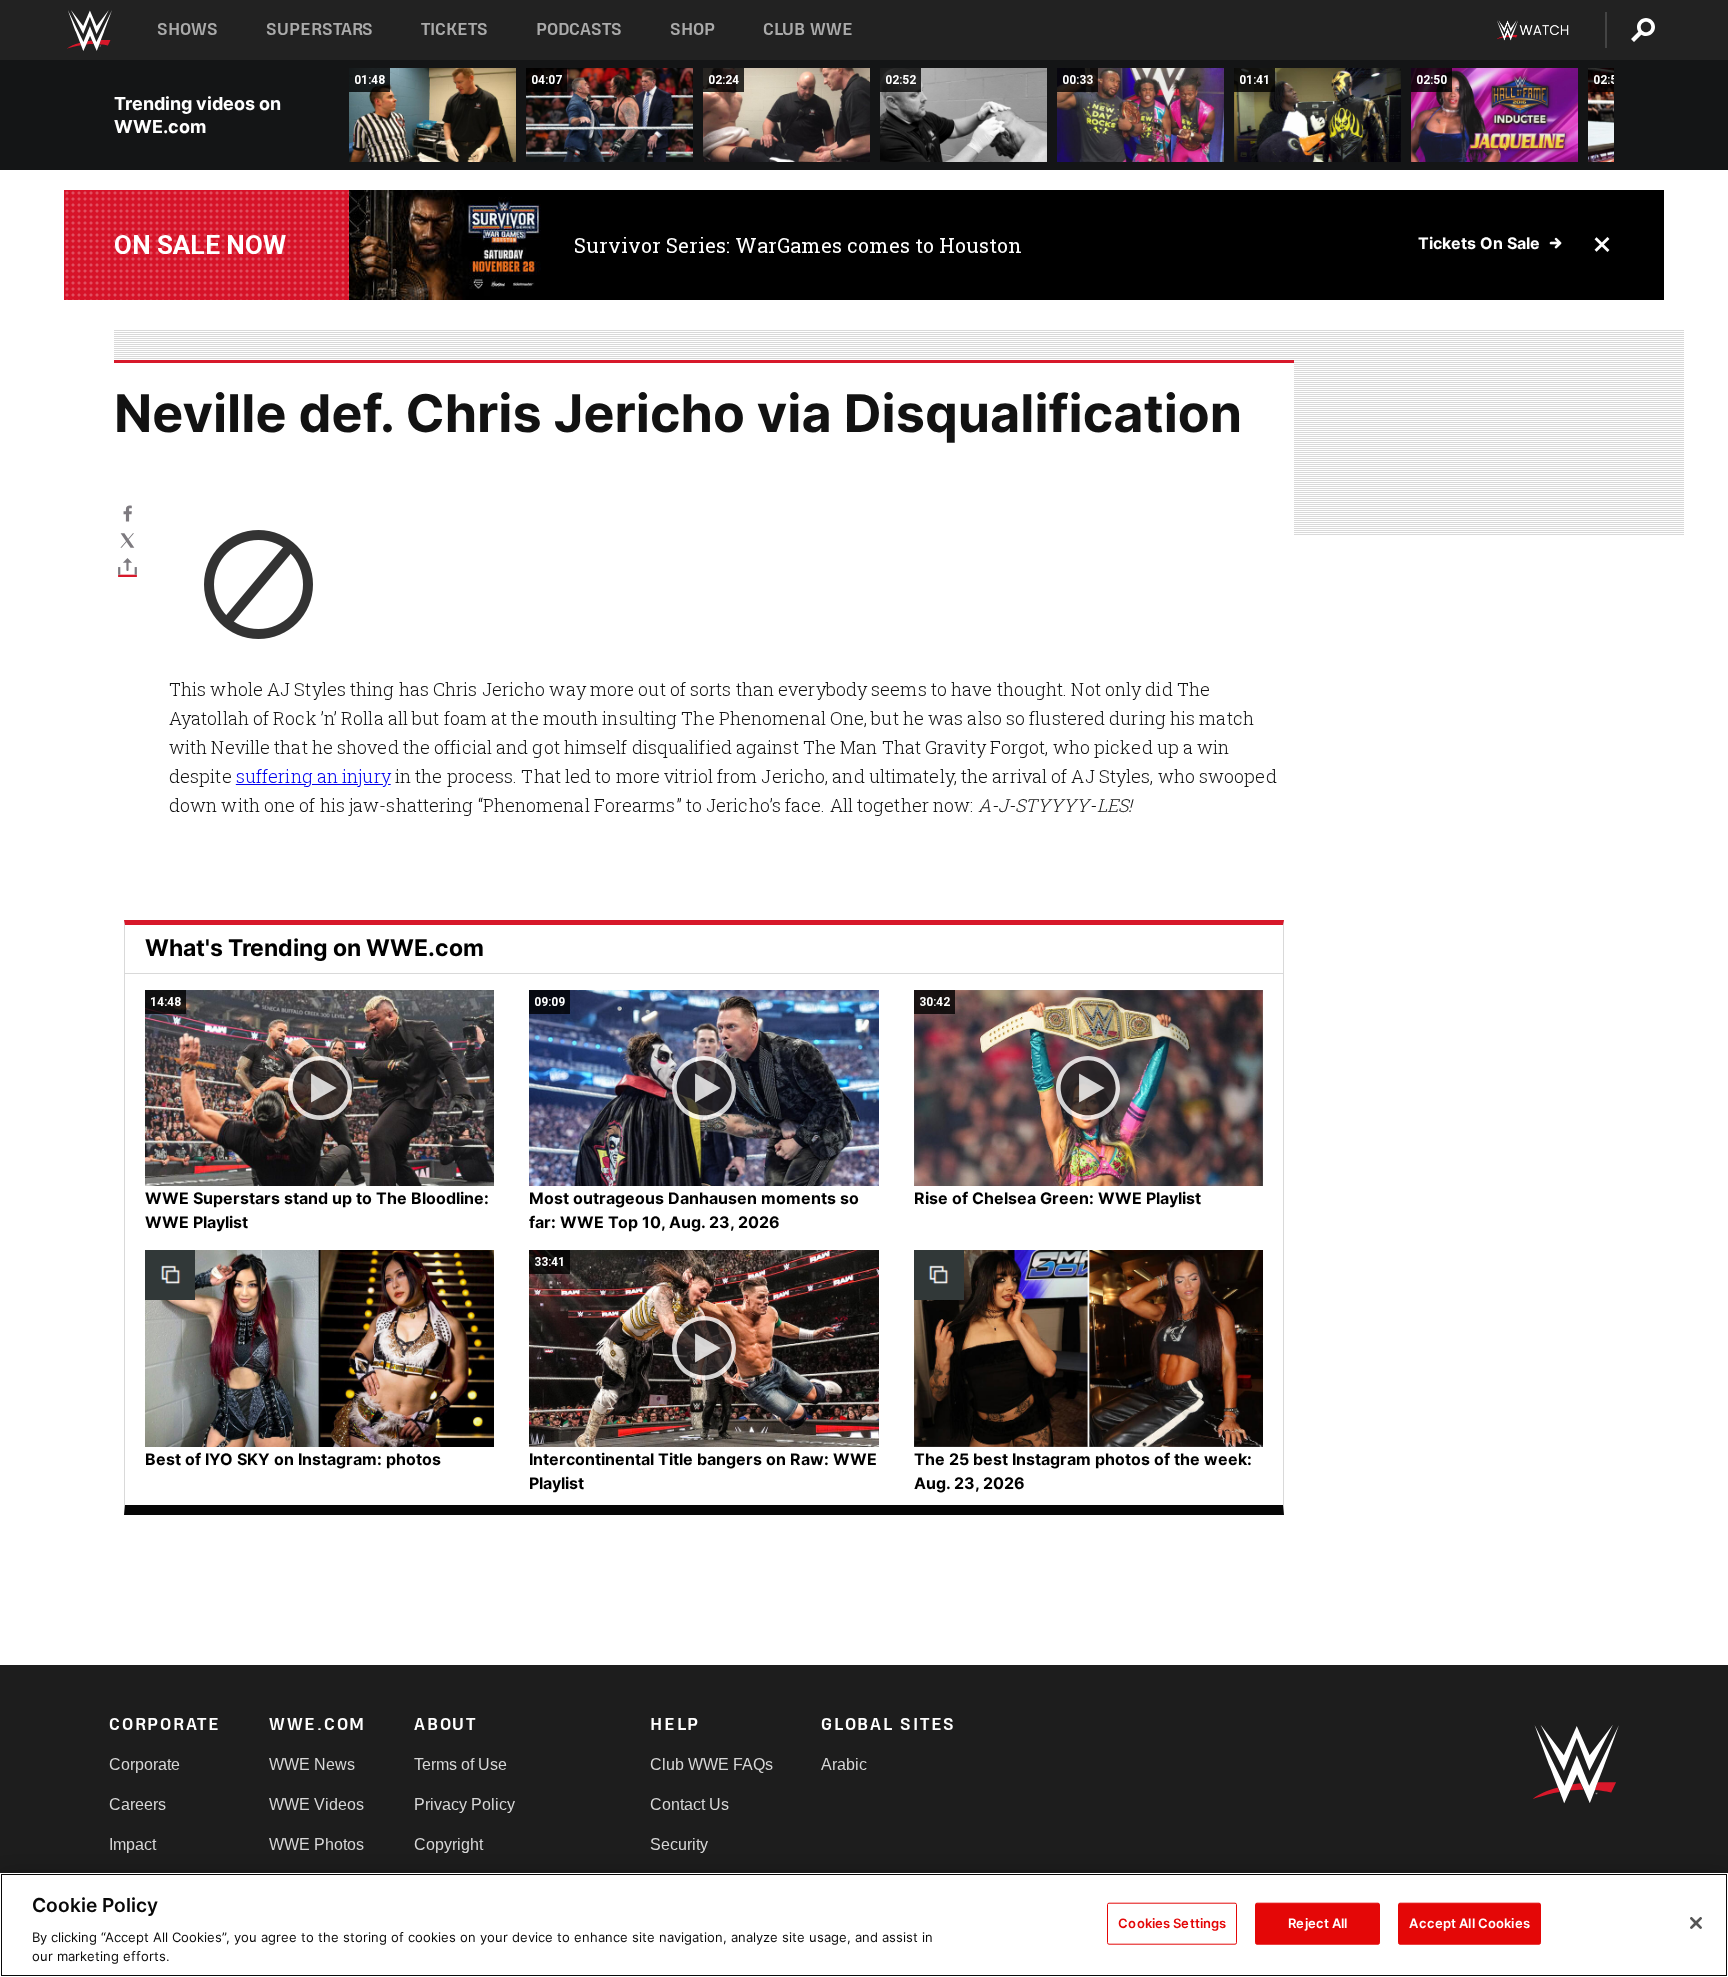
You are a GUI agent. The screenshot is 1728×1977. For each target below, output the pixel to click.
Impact (132, 1844)
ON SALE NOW (200, 245)
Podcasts (579, 29)
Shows (187, 29)
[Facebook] (127, 512)
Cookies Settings (1172, 1923)
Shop (692, 29)
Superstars (320, 29)
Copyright (448, 1844)
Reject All (1317, 1923)
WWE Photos (316, 1844)
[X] (127, 539)
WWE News (312, 1764)
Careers (137, 1804)
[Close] (1696, 1923)
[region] (864, 1925)
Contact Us (689, 1804)
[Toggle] (127, 566)
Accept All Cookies (1469, 1923)
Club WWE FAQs (711, 1764)
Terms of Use (460, 1764)
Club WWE (808, 29)
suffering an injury (313, 776)
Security (679, 1844)
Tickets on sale (1479, 243)
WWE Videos (316, 1804)
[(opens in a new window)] (446, 245)
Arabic (844, 1764)
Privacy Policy (464, 1804)
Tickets (454, 29)
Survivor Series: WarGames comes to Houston (798, 245)
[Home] (88, 30)
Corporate (144, 1764)
